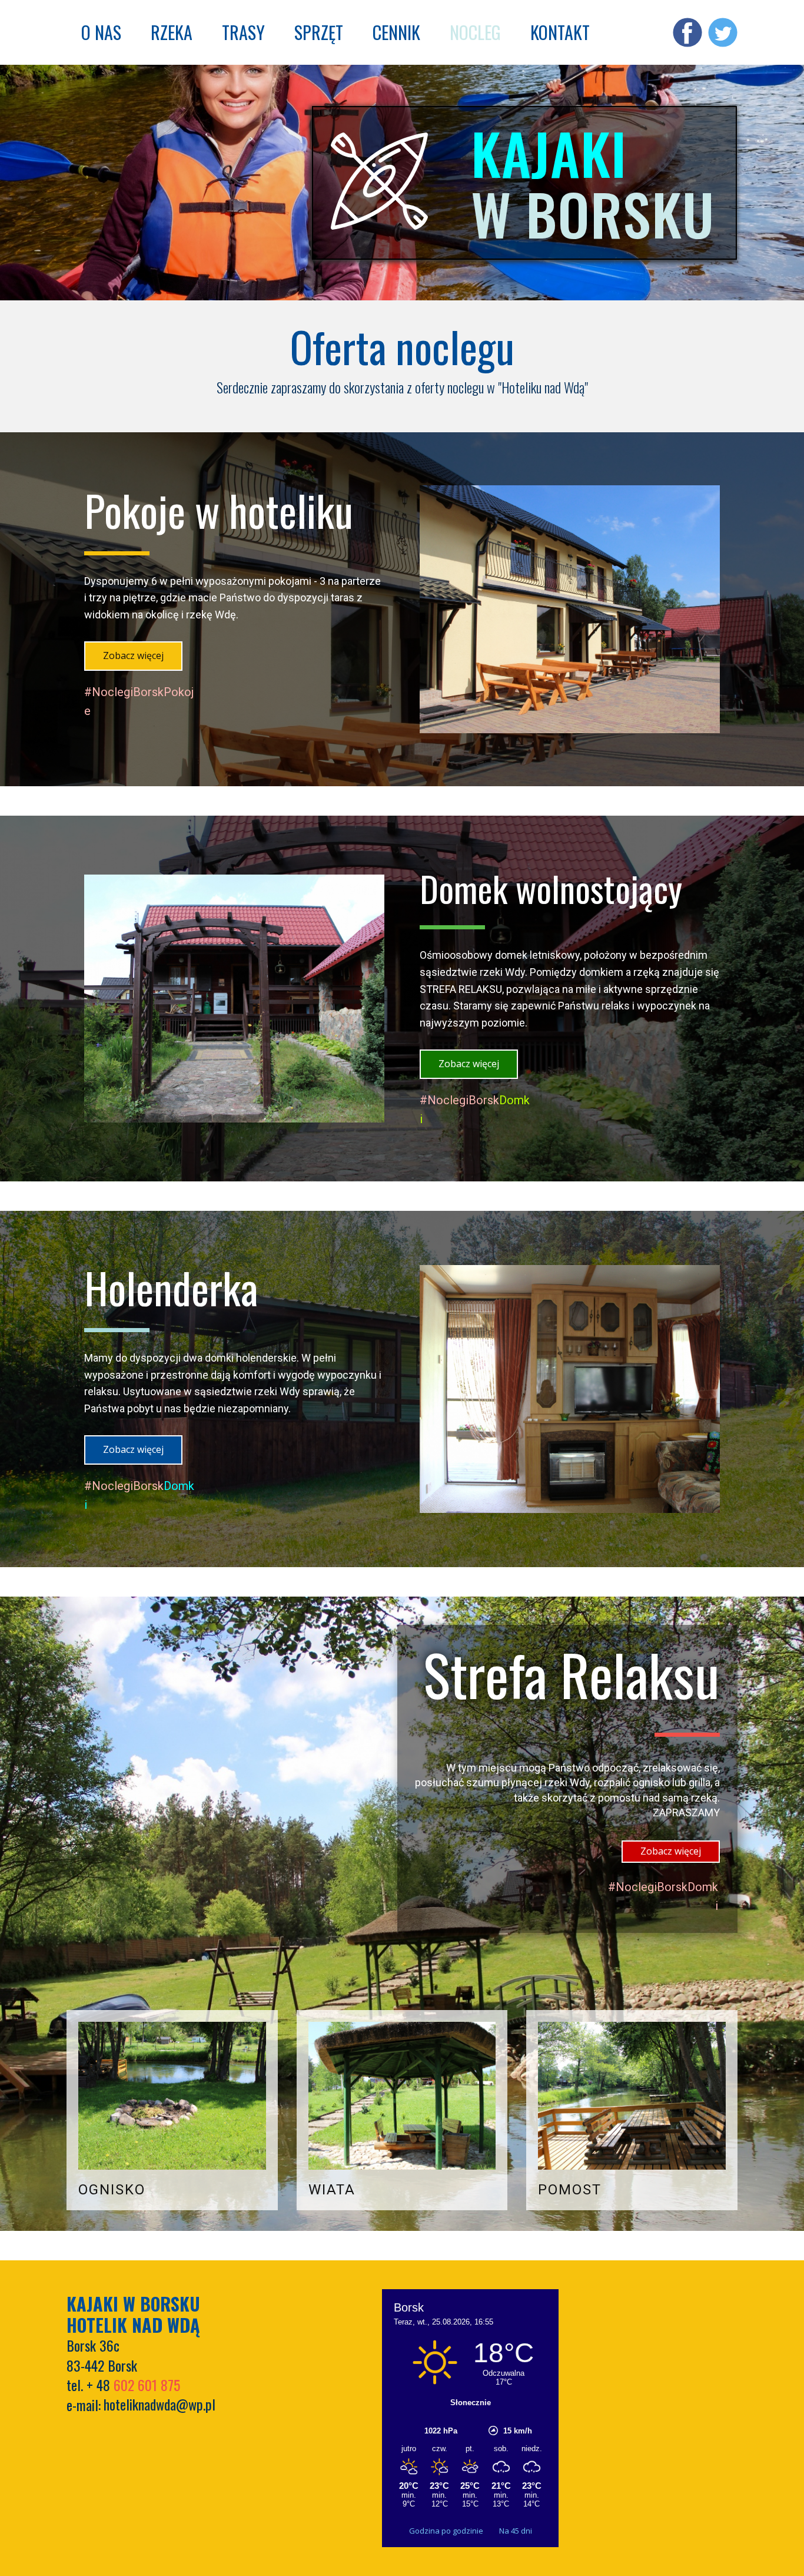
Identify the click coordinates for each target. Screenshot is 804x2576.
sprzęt (319, 32)
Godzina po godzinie (447, 2531)
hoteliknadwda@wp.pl (160, 2404)
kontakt (560, 32)
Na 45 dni (516, 2531)
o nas (101, 32)
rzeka (172, 32)
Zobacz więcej (133, 655)
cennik (396, 32)
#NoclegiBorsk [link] (459, 1100)
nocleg (475, 32)
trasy (243, 32)
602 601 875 (147, 2385)
